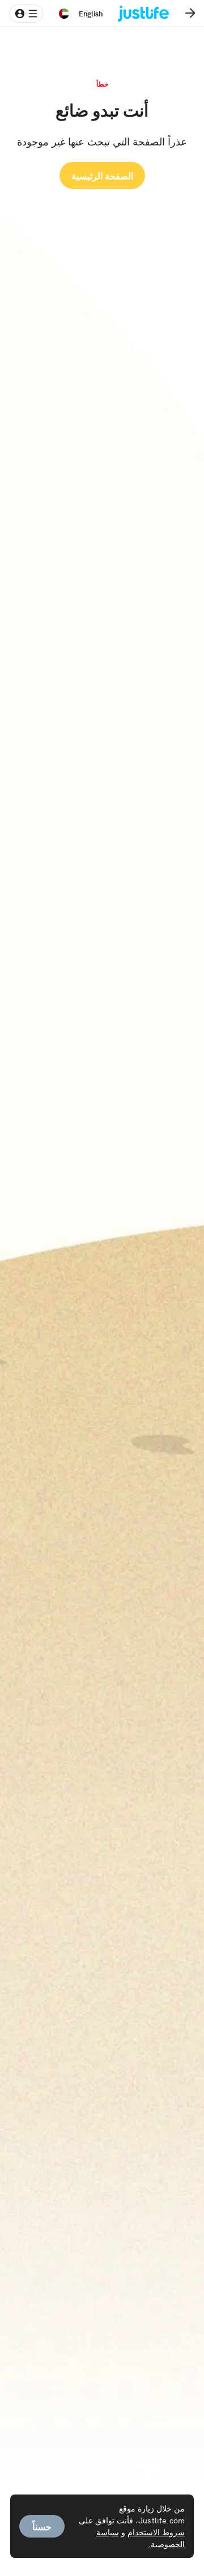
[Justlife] (152, 14)
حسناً (42, 2526)
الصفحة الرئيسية (102, 175)
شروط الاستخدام (156, 2532)
